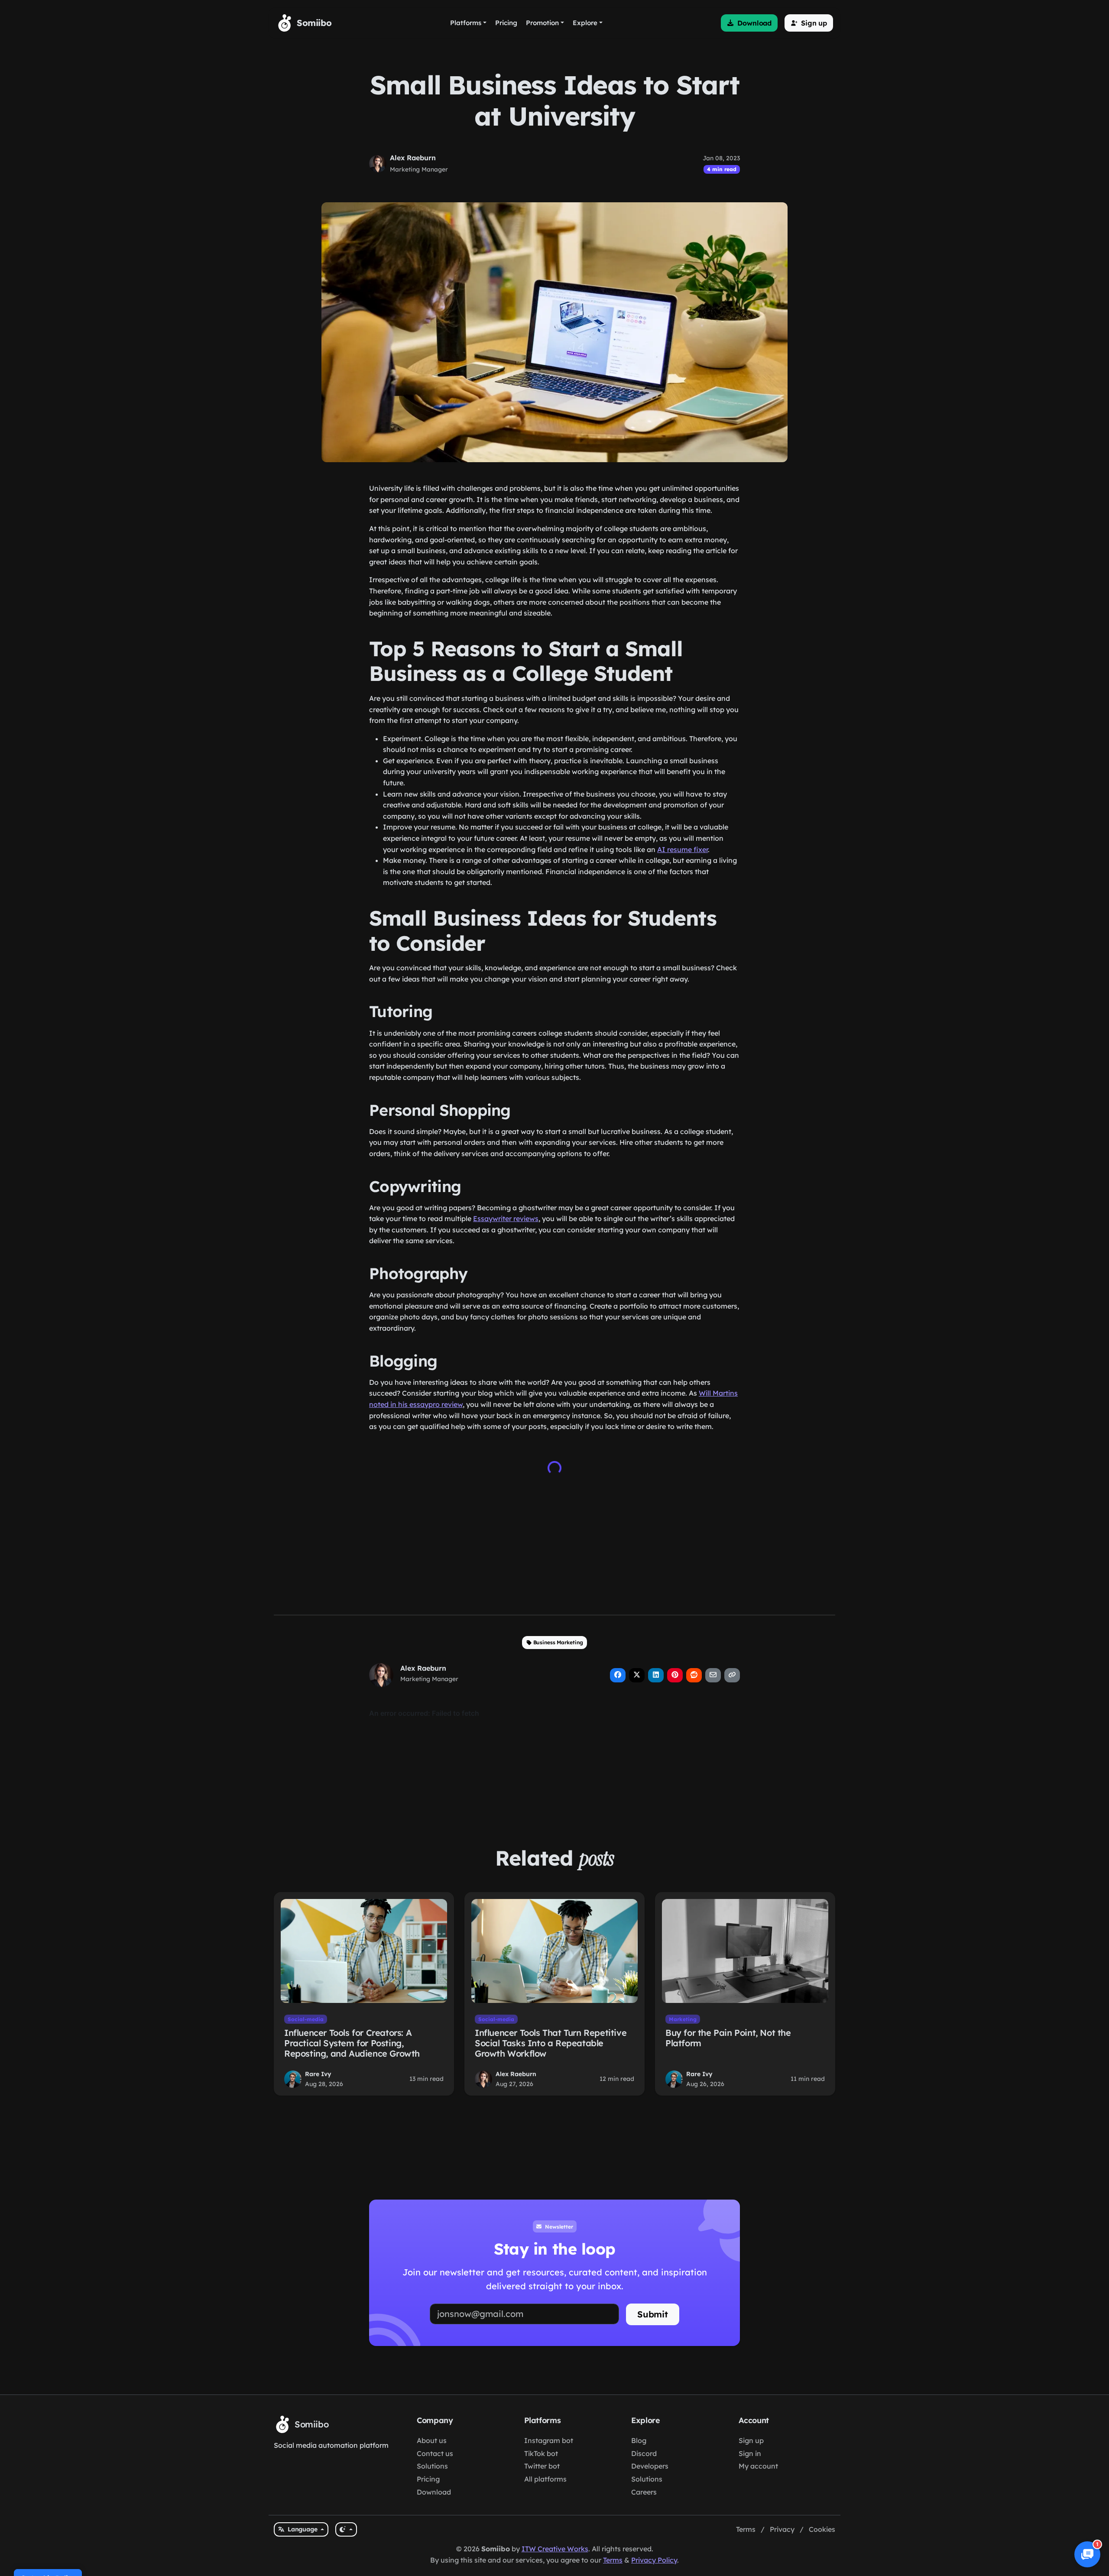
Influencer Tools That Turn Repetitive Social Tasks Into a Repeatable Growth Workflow (551, 2043)
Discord (644, 2453)
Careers (644, 2492)
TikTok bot (541, 2453)
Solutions (432, 2466)
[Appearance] (346, 2529)
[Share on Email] (713, 1675)
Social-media (306, 2019)
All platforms (545, 2479)
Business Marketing (558, 1642)
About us (432, 2440)
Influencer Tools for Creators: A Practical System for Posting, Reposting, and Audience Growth (352, 2043)
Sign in (750, 2453)
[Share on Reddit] (694, 1675)
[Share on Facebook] (618, 1675)
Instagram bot (549, 2440)
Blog (639, 2440)
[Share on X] (637, 1675)
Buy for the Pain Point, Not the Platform (728, 2038)
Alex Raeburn (413, 158)
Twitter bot (542, 2466)
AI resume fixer (683, 849)
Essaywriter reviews (506, 1218)
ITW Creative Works (555, 2549)
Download (434, 2492)
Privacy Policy (654, 2560)
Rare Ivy (318, 2074)
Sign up (751, 2440)
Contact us (435, 2453)
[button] (749, 23)
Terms (746, 2529)
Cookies (822, 2529)
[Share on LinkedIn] (656, 1675)
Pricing (428, 2479)
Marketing (683, 2019)
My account (758, 2466)
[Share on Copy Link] (732, 1675)
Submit (653, 2314)
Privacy (782, 2529)
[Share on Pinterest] (675, 1675)
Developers (650, 2466)
